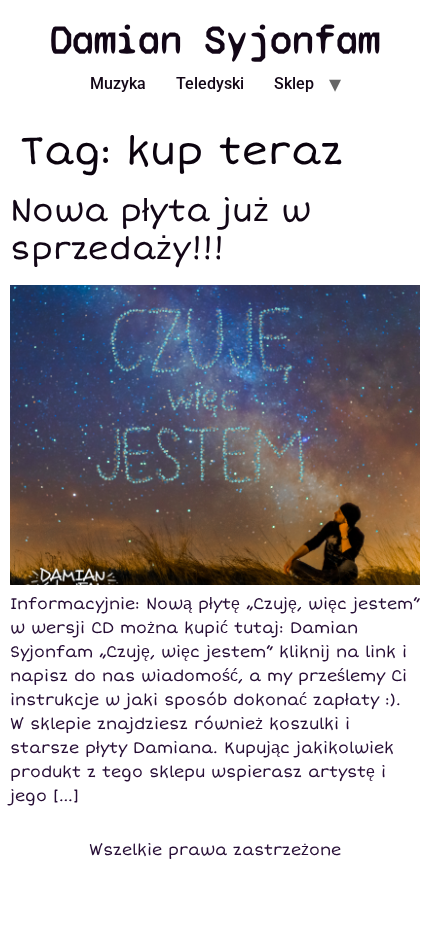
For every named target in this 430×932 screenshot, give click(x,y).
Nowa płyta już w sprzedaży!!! (160, 230)
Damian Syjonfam (215, 40)
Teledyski (210, 83)
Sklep (294, 83)
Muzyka (118, 83)
